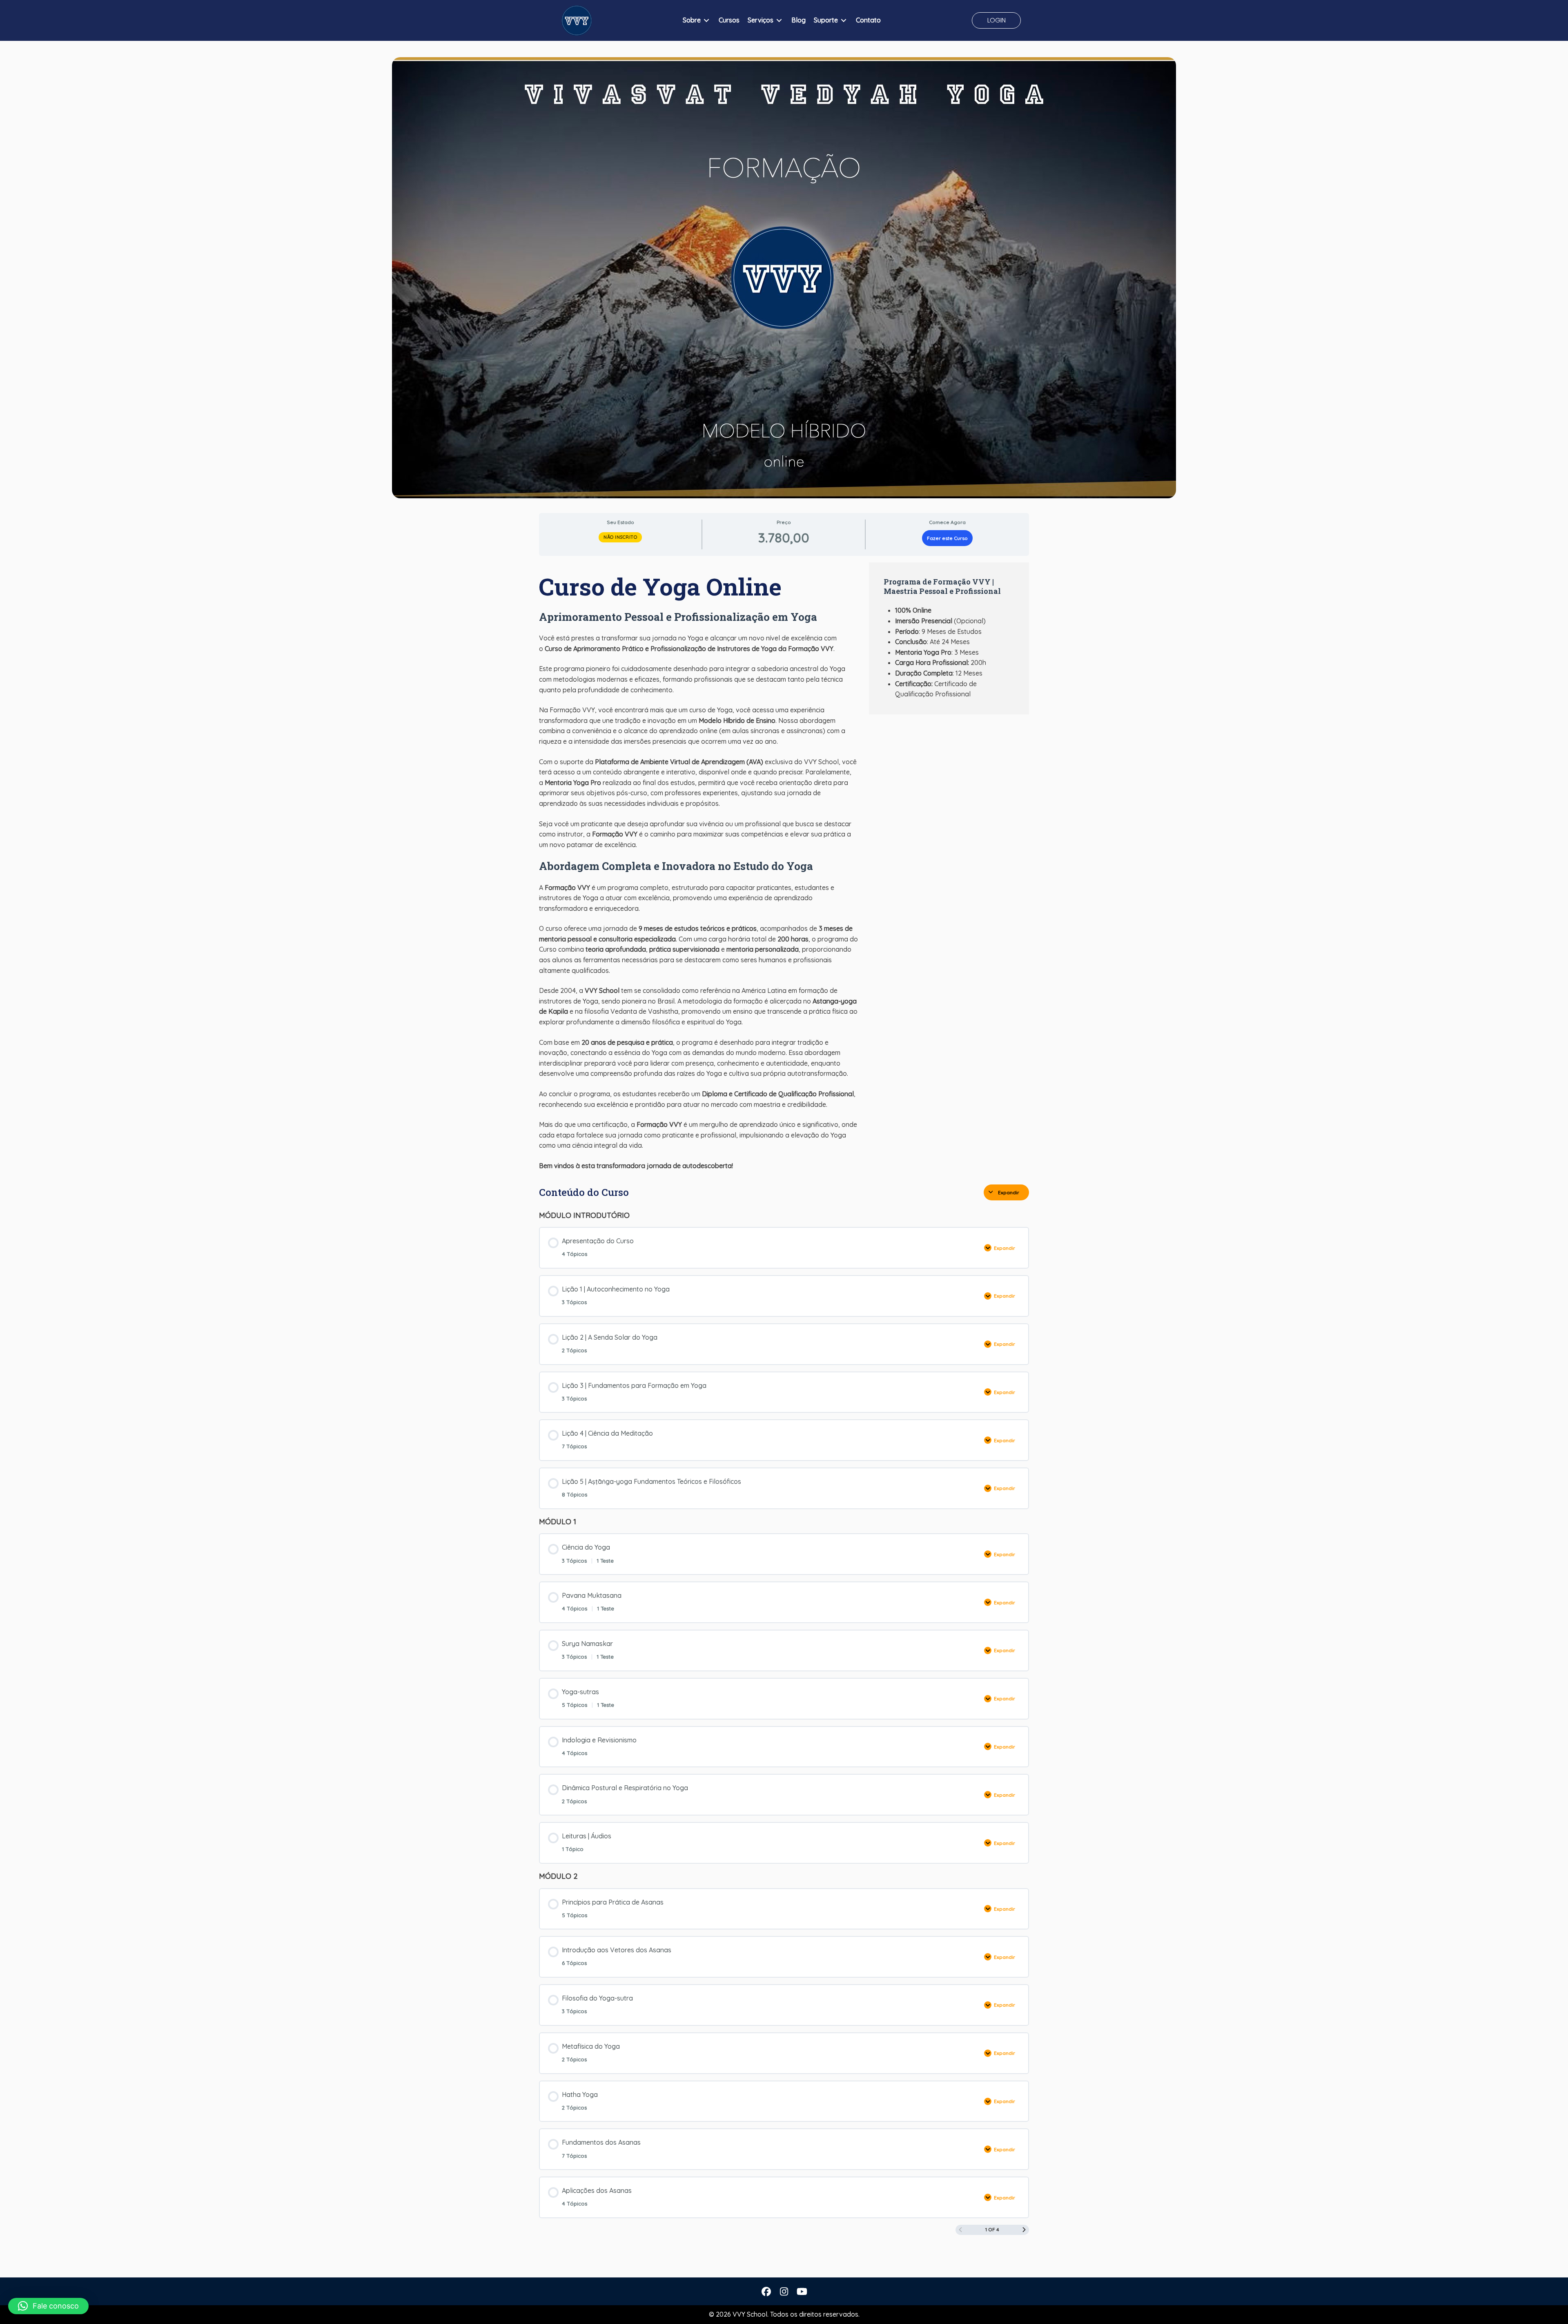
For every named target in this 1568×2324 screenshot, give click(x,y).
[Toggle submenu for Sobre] (706, 21)
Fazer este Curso (947, 538)
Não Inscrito (620, 537)
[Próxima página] (1024, 2230)
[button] (996, 20)
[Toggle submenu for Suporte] (844, 21)
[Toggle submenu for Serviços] (779, 21)
